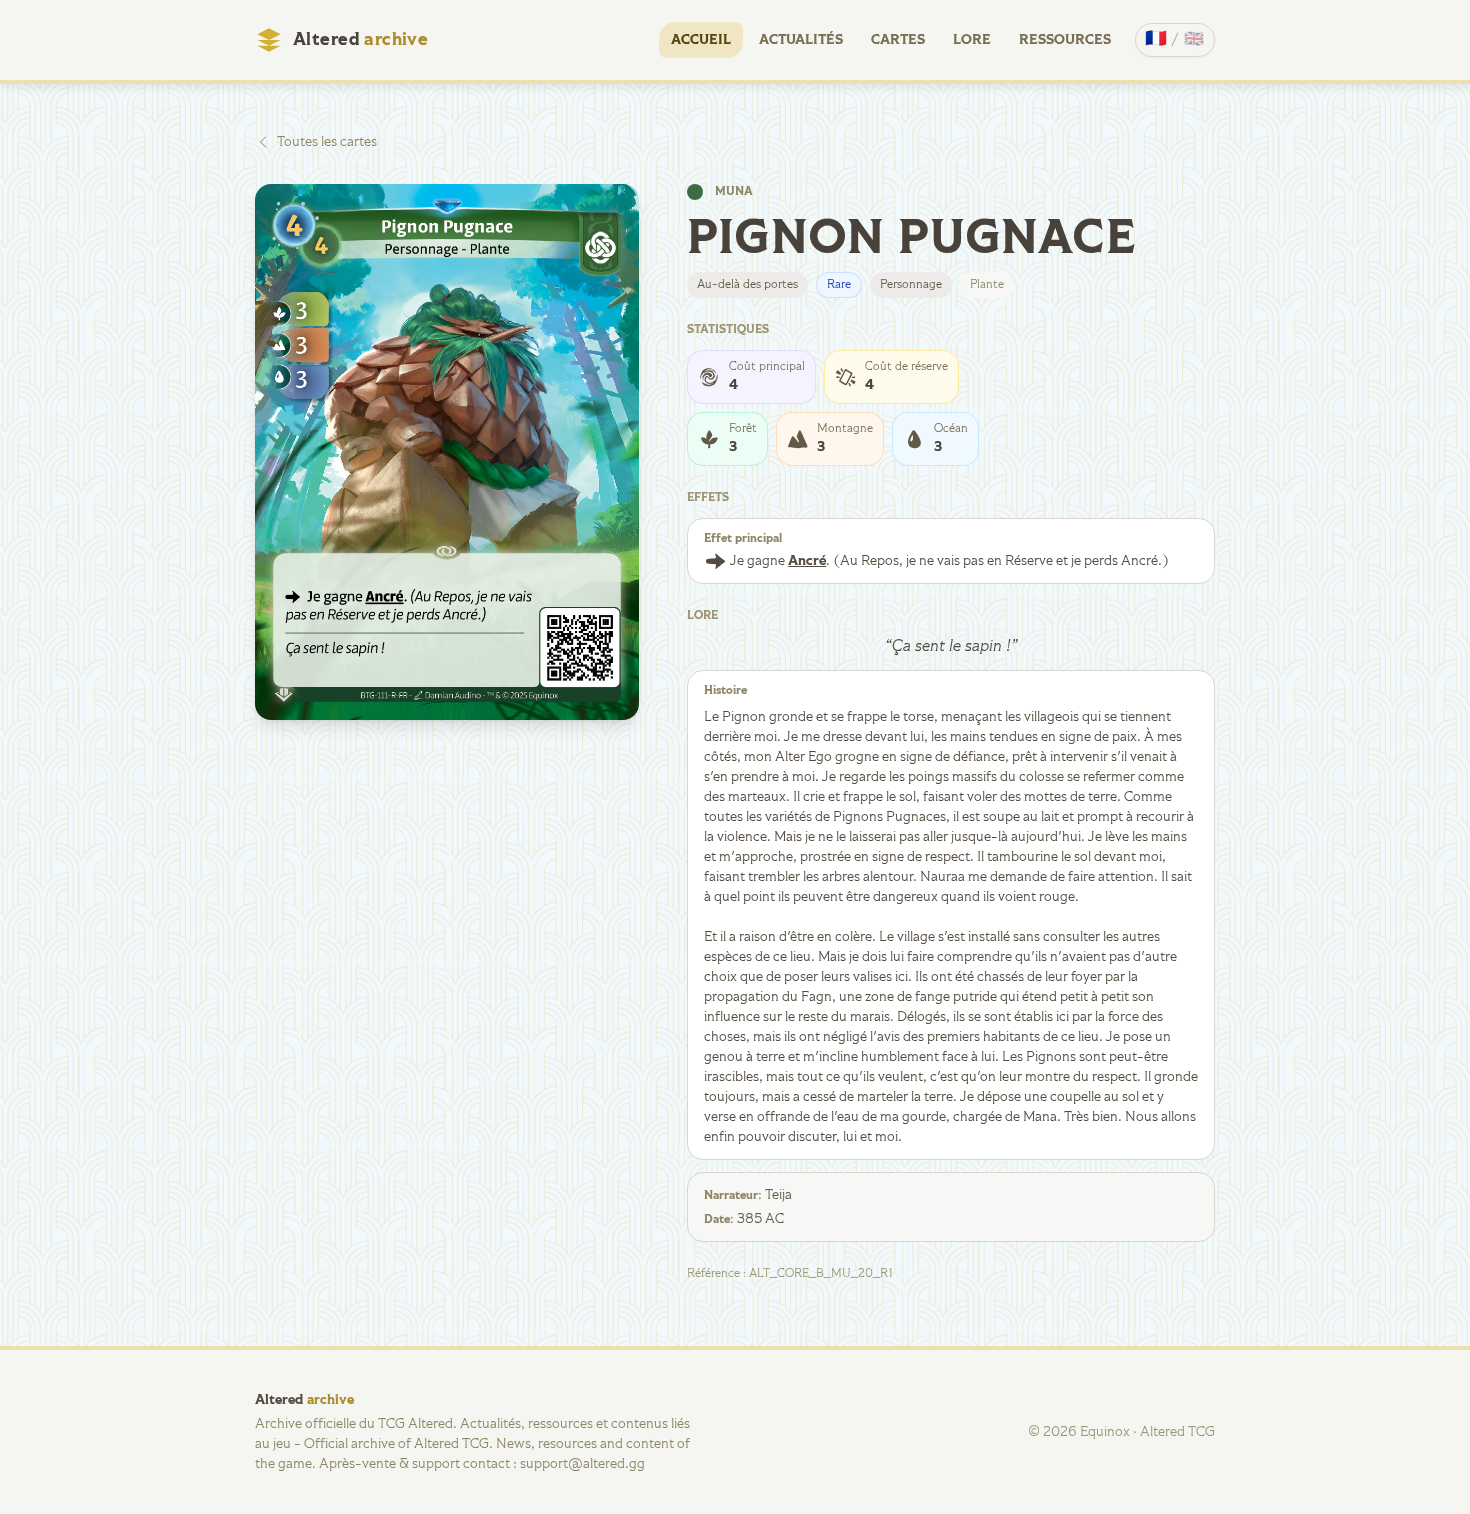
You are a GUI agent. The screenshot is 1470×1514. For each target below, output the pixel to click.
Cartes (898, 40)
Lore (972, 40)
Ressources (1065, 40)
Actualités (801, 40)
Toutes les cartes (327, 142)
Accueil (701, 40)
